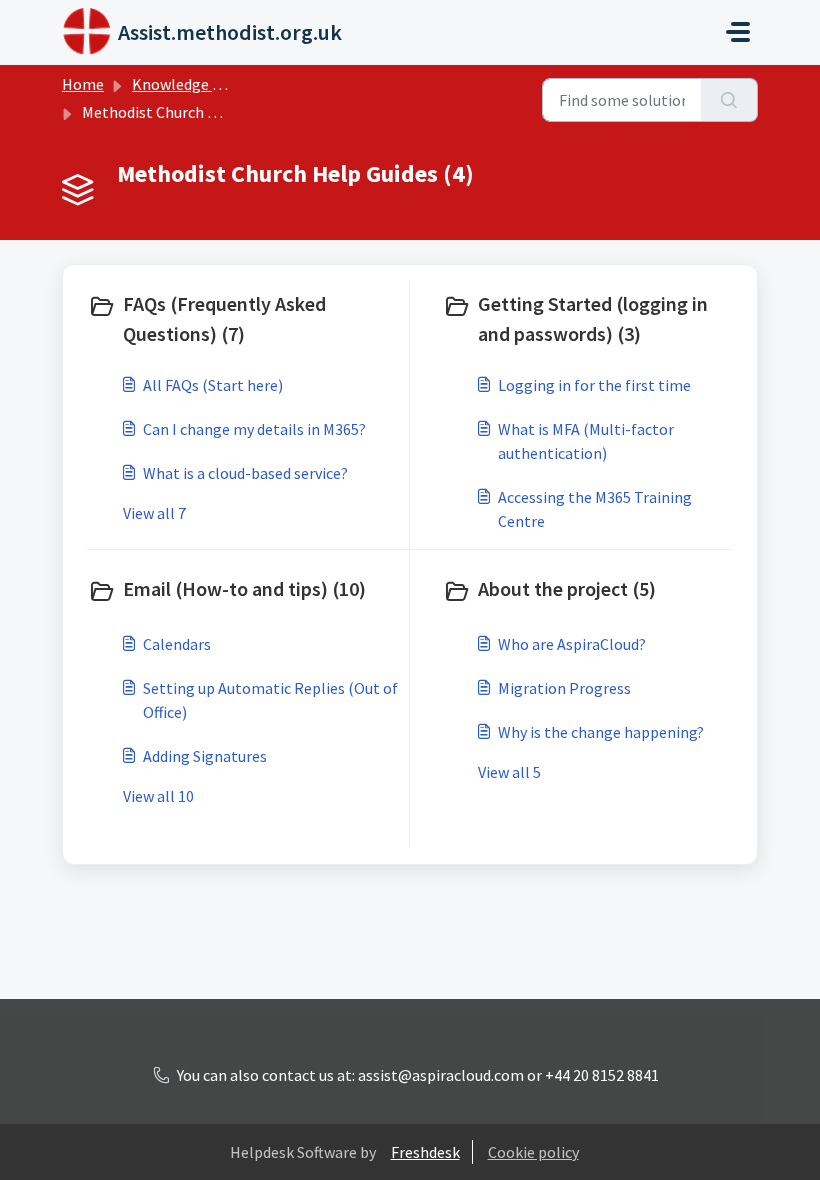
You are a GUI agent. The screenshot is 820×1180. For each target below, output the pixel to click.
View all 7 (154, 513)
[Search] (729, 100)
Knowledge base (188, 84)
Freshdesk (425, 1152)
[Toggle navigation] (738, 32)
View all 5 (509, 772)
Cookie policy (533, 1152)
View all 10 (158, 796)
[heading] (244, 319)
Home (83, 84)
